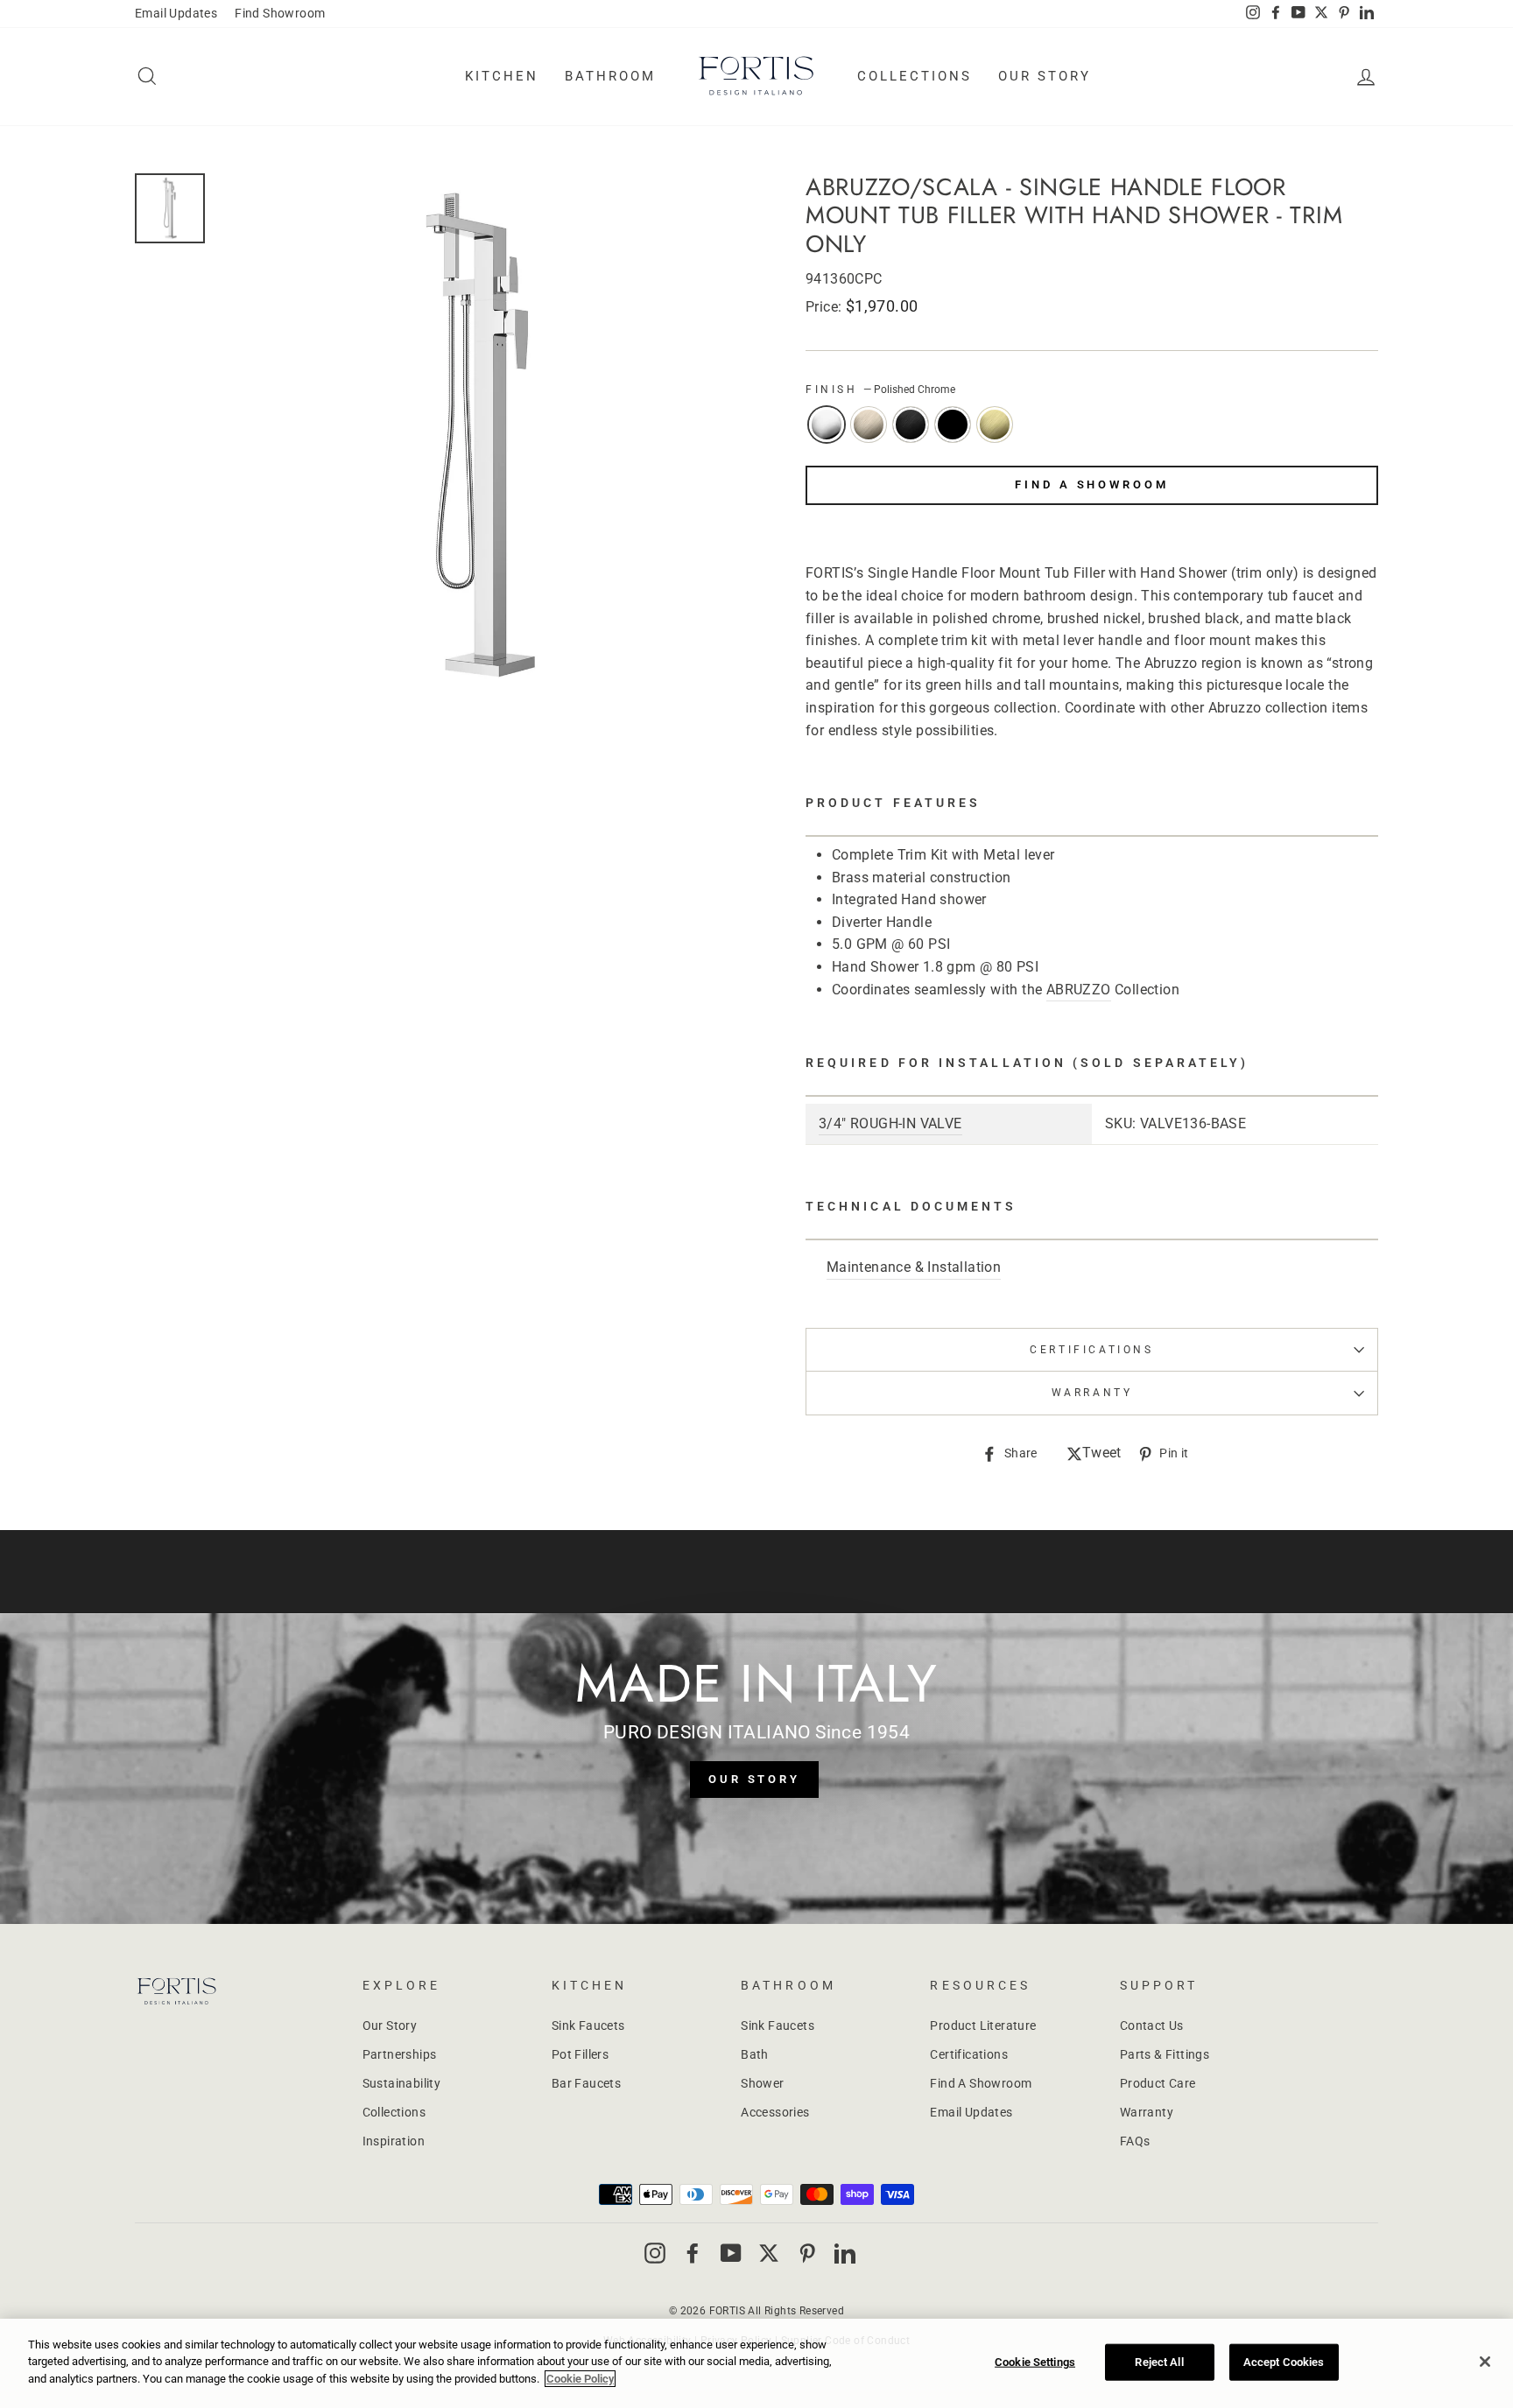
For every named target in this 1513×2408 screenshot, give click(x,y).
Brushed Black (911, 425)
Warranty (1147, 2112)
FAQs (1135, 2141)
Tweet (1102, 1454)
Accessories (775, 2112)
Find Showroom (280, 13)
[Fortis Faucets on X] (769, 2252)
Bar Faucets (586, 2083)
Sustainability (402, 2083)
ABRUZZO (1079, 990)
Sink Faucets (588, 2025)
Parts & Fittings (1165, 2054)
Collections (915, 76)
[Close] (1485, 2362)
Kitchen (502, 76)
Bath (755, 2054)
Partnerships (400, 2054)
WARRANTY (1092, 1393)
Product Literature (983, 2025)
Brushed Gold (995, 425)
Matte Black (953, 425)
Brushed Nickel (869, 425)
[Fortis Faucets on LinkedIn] (845, 2252)
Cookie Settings (1035, 2362)
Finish (880, 390)
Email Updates (176, 13)
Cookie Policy (580, 2379)
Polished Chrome (827, 425)
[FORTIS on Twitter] (1321, 14)
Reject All (1159, 2362)
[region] (756, 2363)
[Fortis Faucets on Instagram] (655, 2252)
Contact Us (1152, 2025)
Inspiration (394, 2141)
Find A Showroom (1092, 484)
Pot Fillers (580, 2054)
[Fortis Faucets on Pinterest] (807, 2252)
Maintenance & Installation (914, 1267)
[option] (482, 438)
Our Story (1045, 76)
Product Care (1158, 2083)
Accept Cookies (1284, 2362)
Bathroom (610, 76)
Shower (762, 2083)
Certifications (1091, 1350)
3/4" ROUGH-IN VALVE (890, 1123)
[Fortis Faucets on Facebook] (693, 2252)
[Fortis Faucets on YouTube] (731, 2252)
